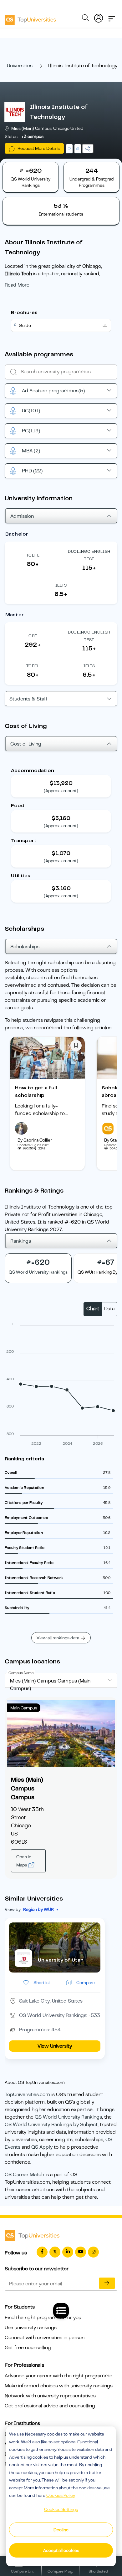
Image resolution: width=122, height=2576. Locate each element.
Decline (61, 2530)
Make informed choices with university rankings (59, 2386)
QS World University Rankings (68, 2117)
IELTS (61, 585)
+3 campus (32, 136)
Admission (22, 516)
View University (55, 2046)
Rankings (21, 1241)
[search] (85, 19)
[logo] (30, 18)
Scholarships (25, 947)
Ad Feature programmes (53, 391)
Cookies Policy (61, 2495)
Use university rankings (31, 2328)
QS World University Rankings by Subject (51, 2125)
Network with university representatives (50, 2396)
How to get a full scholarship (36, 1092)
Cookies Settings (61, 2509)
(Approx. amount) (61, 791)
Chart (93, 1309)
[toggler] (112, 17)
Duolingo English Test (89, 555)
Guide (25, 325)
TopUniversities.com (27, 2095)
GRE (33, 636)
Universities (20, 66)
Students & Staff (28, 699)
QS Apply (42, 2147)
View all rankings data (58, 1638)
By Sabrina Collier (35, 1140)
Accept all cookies (61, 2550)
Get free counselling (28, 2348)
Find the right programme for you (43, 2318)
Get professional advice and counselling (50, 2406)
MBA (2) (31, 451)
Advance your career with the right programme (58, 2376)
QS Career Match (24, 2175)
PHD (32, 471)
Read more (17, 285)
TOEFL (33, 555)
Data (109, 1309)
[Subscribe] (107, 2283)
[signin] (99, 17)
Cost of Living (26, 744)
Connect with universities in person (45, 2338)
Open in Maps (24, 1861)
